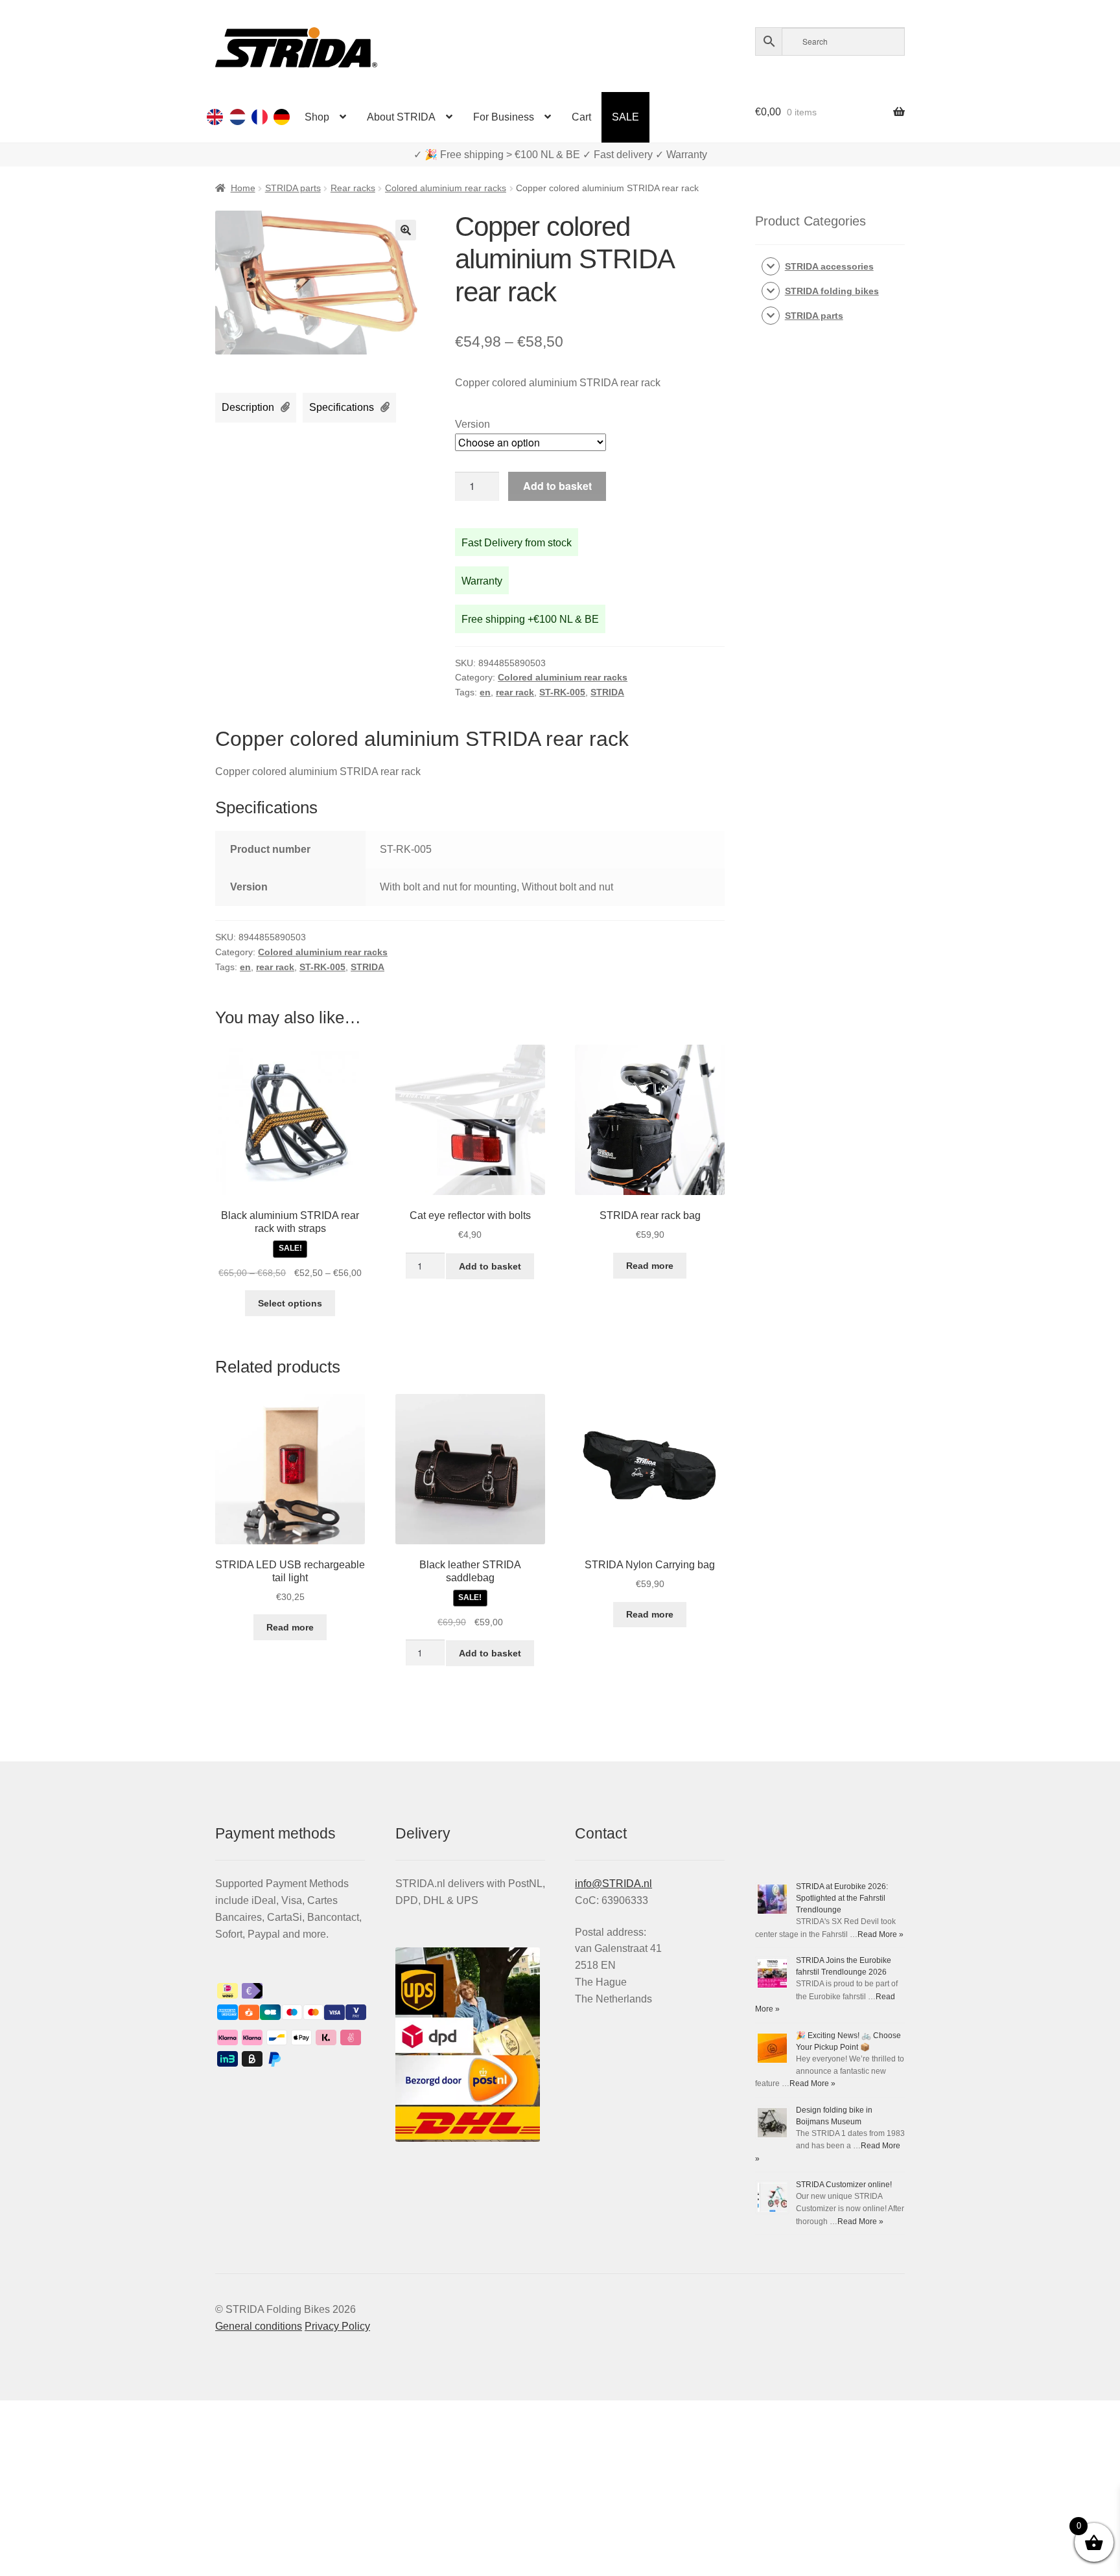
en (485, 692)
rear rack (515, 692)
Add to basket (557, 486)
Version (472, 424)
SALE (625, 117)
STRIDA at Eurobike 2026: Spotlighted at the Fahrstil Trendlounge (842, 1898)
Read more (650, 1266)
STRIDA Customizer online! (844, 2185)
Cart (581, 117)
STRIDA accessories (829, 266)
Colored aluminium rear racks (446, 188)
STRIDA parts (293, 188)
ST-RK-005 (562, 692)
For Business (504, 117)
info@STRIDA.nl (613, 1884)
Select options (290, 1303)
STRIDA (607, 692)
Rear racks (353, 188)
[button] (406, 230)
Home (243, 188)
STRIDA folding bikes (832, 291)
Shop (317, 117)
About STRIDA (401, 117)
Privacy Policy (337, 2326)
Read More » (881, 1934)
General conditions (259, 2326)
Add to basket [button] (490, 1266)
